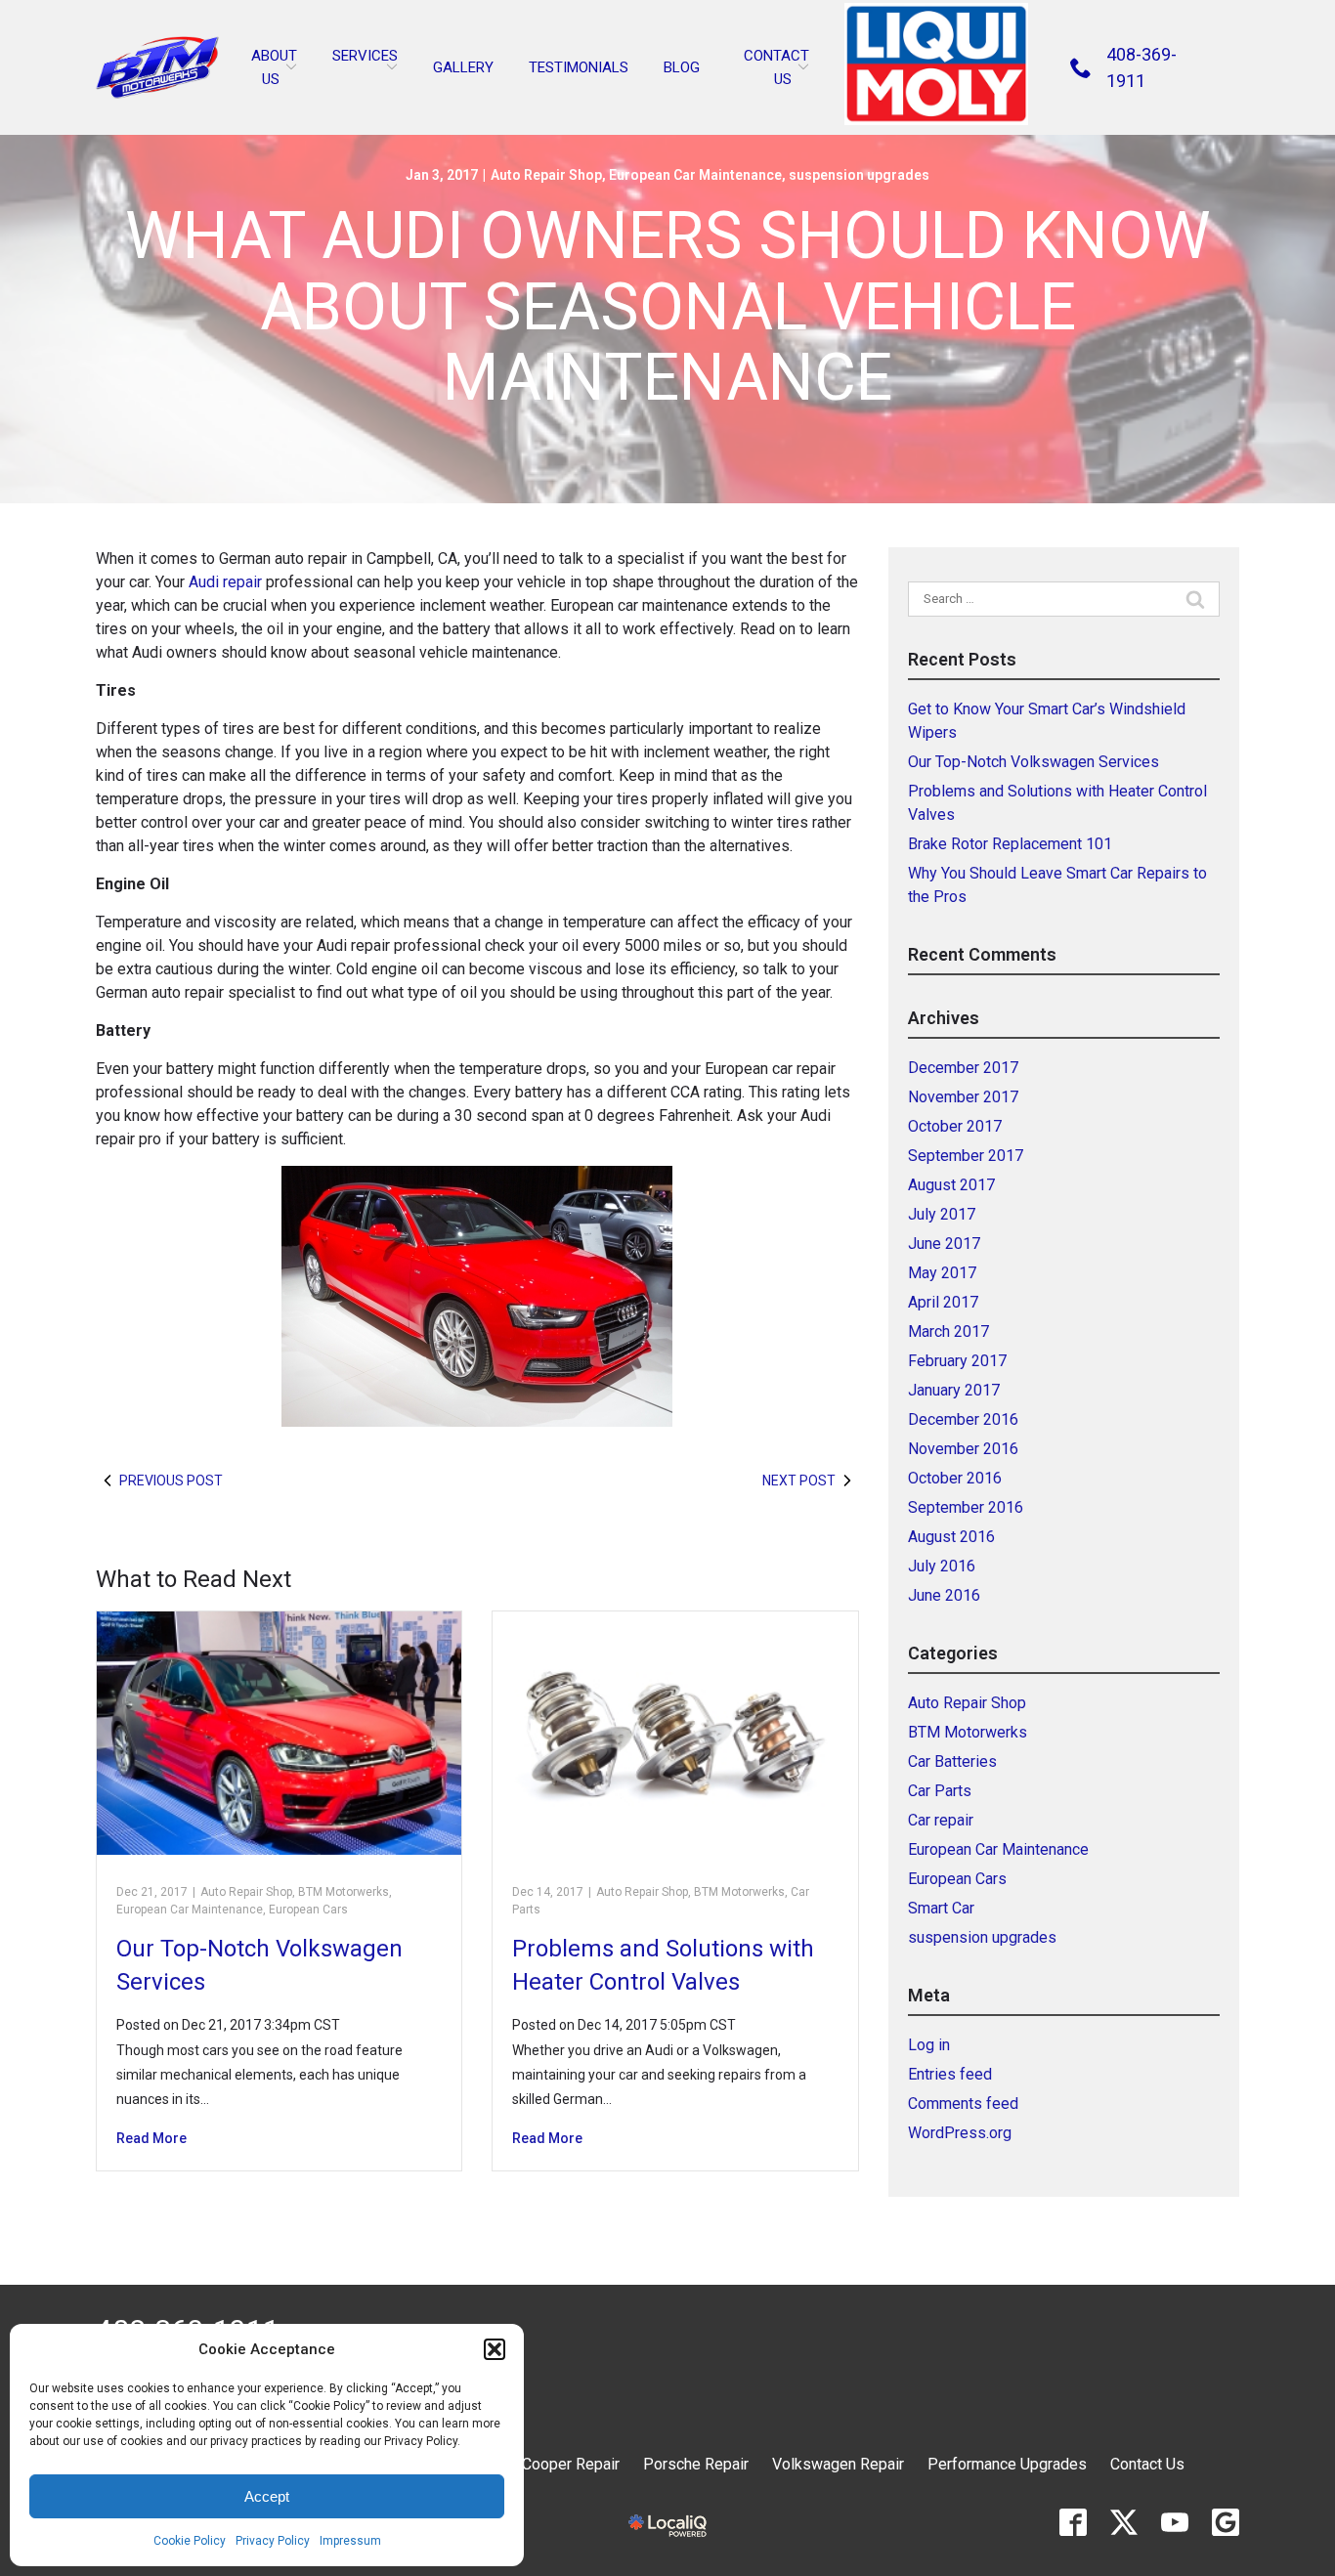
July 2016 (942, 1566)
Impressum (350, 2541)
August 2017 (951, 1185)
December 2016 (963, 1419)
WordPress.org (960, 2133)
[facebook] (1073, 2522)
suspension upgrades (859, 175)
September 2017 (966, 1156)
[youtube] (1175, 2522)
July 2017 (942, 1214)
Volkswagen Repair (838, 2464)
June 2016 (944, 1595)
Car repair (941, 1820)
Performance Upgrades (1007, 2464)
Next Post (799, 1481)
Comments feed (963, 2104)
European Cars (308, 1910)
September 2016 (966, 1507)
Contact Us (1147, 2464)
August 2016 (951, 1537)
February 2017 (957, 1361)
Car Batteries (952, 1761)
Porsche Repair (696, 2464)
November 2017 (963, 1097)
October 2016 (955, 1478)
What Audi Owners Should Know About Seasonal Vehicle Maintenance (668, 308)
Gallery (463, 67)
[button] (495, 2349)
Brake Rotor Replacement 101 (1010, 844)
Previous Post (171, 1481)
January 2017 (954, 1390)
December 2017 (963, 1068)
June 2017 (944, 1244)
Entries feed (950, 2074)
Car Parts (940, 1791)
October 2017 (955, 1126)
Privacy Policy (273, 2541)
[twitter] (1124, 2522)
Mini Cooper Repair (554, 2464)
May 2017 (942, 1273)
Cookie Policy (190, 2541)
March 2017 (948, 1331)
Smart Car (941, 1908)
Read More (151, 2138)
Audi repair (227, 582)
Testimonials (579, 67)
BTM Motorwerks (344, 1892)
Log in (929, 2045)
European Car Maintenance (695, 175)
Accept (267, 2496)
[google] (1226, 2522)
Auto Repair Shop (546, 175)
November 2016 (963, 1449)
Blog (682, 67)
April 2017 (943, 1302)
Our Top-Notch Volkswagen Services (1034, 762)
